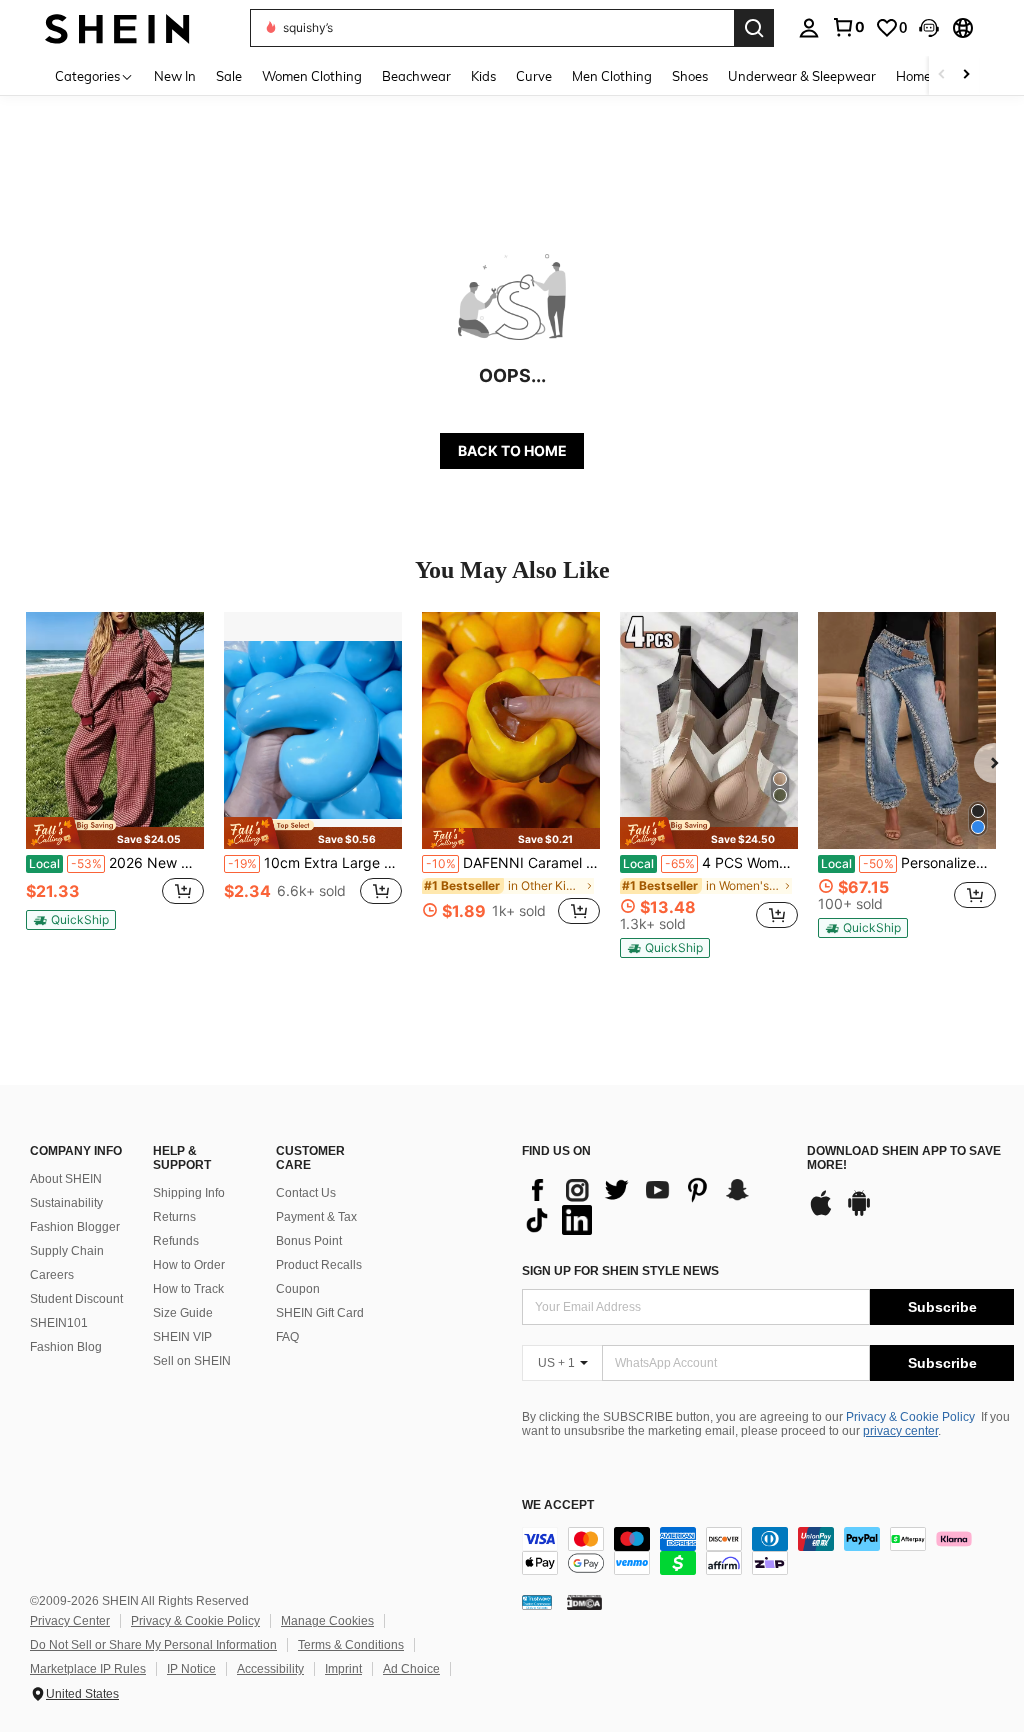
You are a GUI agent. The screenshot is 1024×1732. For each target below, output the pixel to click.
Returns (174, 1217)
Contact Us (306, 1193)
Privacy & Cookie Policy (910, 1417)
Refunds (176, 1241)
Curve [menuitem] (534, 76)
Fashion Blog (66, 1347)
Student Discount (76, 1299)
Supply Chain (67, 1251)
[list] (654, 1205)
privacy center (900, 1431)
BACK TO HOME (512, 450)
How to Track (188, 1289)
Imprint (343, 1669)
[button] (929, 28)
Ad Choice (411, 1669)
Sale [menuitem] (229, 76)
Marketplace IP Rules (88, 1669)
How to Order (189, 1265)
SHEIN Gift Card (320, 1313)
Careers (52, 1275)
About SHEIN (66, 1179)
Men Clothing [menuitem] (612, 76)
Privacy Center (70, 1621)
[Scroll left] (942, 75)
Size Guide (183, 1313)
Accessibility (270, 1669)
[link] (848, 27)
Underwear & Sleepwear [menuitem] (802, 76)
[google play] (859, 1213)
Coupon (298, 1289)
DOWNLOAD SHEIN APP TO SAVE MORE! (904, 1158)
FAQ (287, 1337)
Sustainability (66, 1203)
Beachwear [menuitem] (416, 76)
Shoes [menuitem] (690, 76)
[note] (115, 832)
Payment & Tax (316, 1217)
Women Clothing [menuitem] (312, 76)
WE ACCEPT (558, 1505)
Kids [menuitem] (483, 76)
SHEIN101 (59, 1323)
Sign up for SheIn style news (620, 1271)
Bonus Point (309, 1241)
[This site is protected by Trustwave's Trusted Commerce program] (537, 1602)
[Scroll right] (966, 75)
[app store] (821, 1213)
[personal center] (809, 28)
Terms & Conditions (351, 1645)
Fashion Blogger (75, 1227)
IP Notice (191, 1669)
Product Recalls (319, 1265)
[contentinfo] (768, 1551)
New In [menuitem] (175, 76)
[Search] (754, 28)
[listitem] (115, 779)
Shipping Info (189, 1193)
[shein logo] (117, 27)
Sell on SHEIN (192, 1361)
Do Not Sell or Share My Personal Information (153, 1645)
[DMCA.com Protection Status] (584, 1602)
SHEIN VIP (182, 1337)
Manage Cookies (327, 1621)
